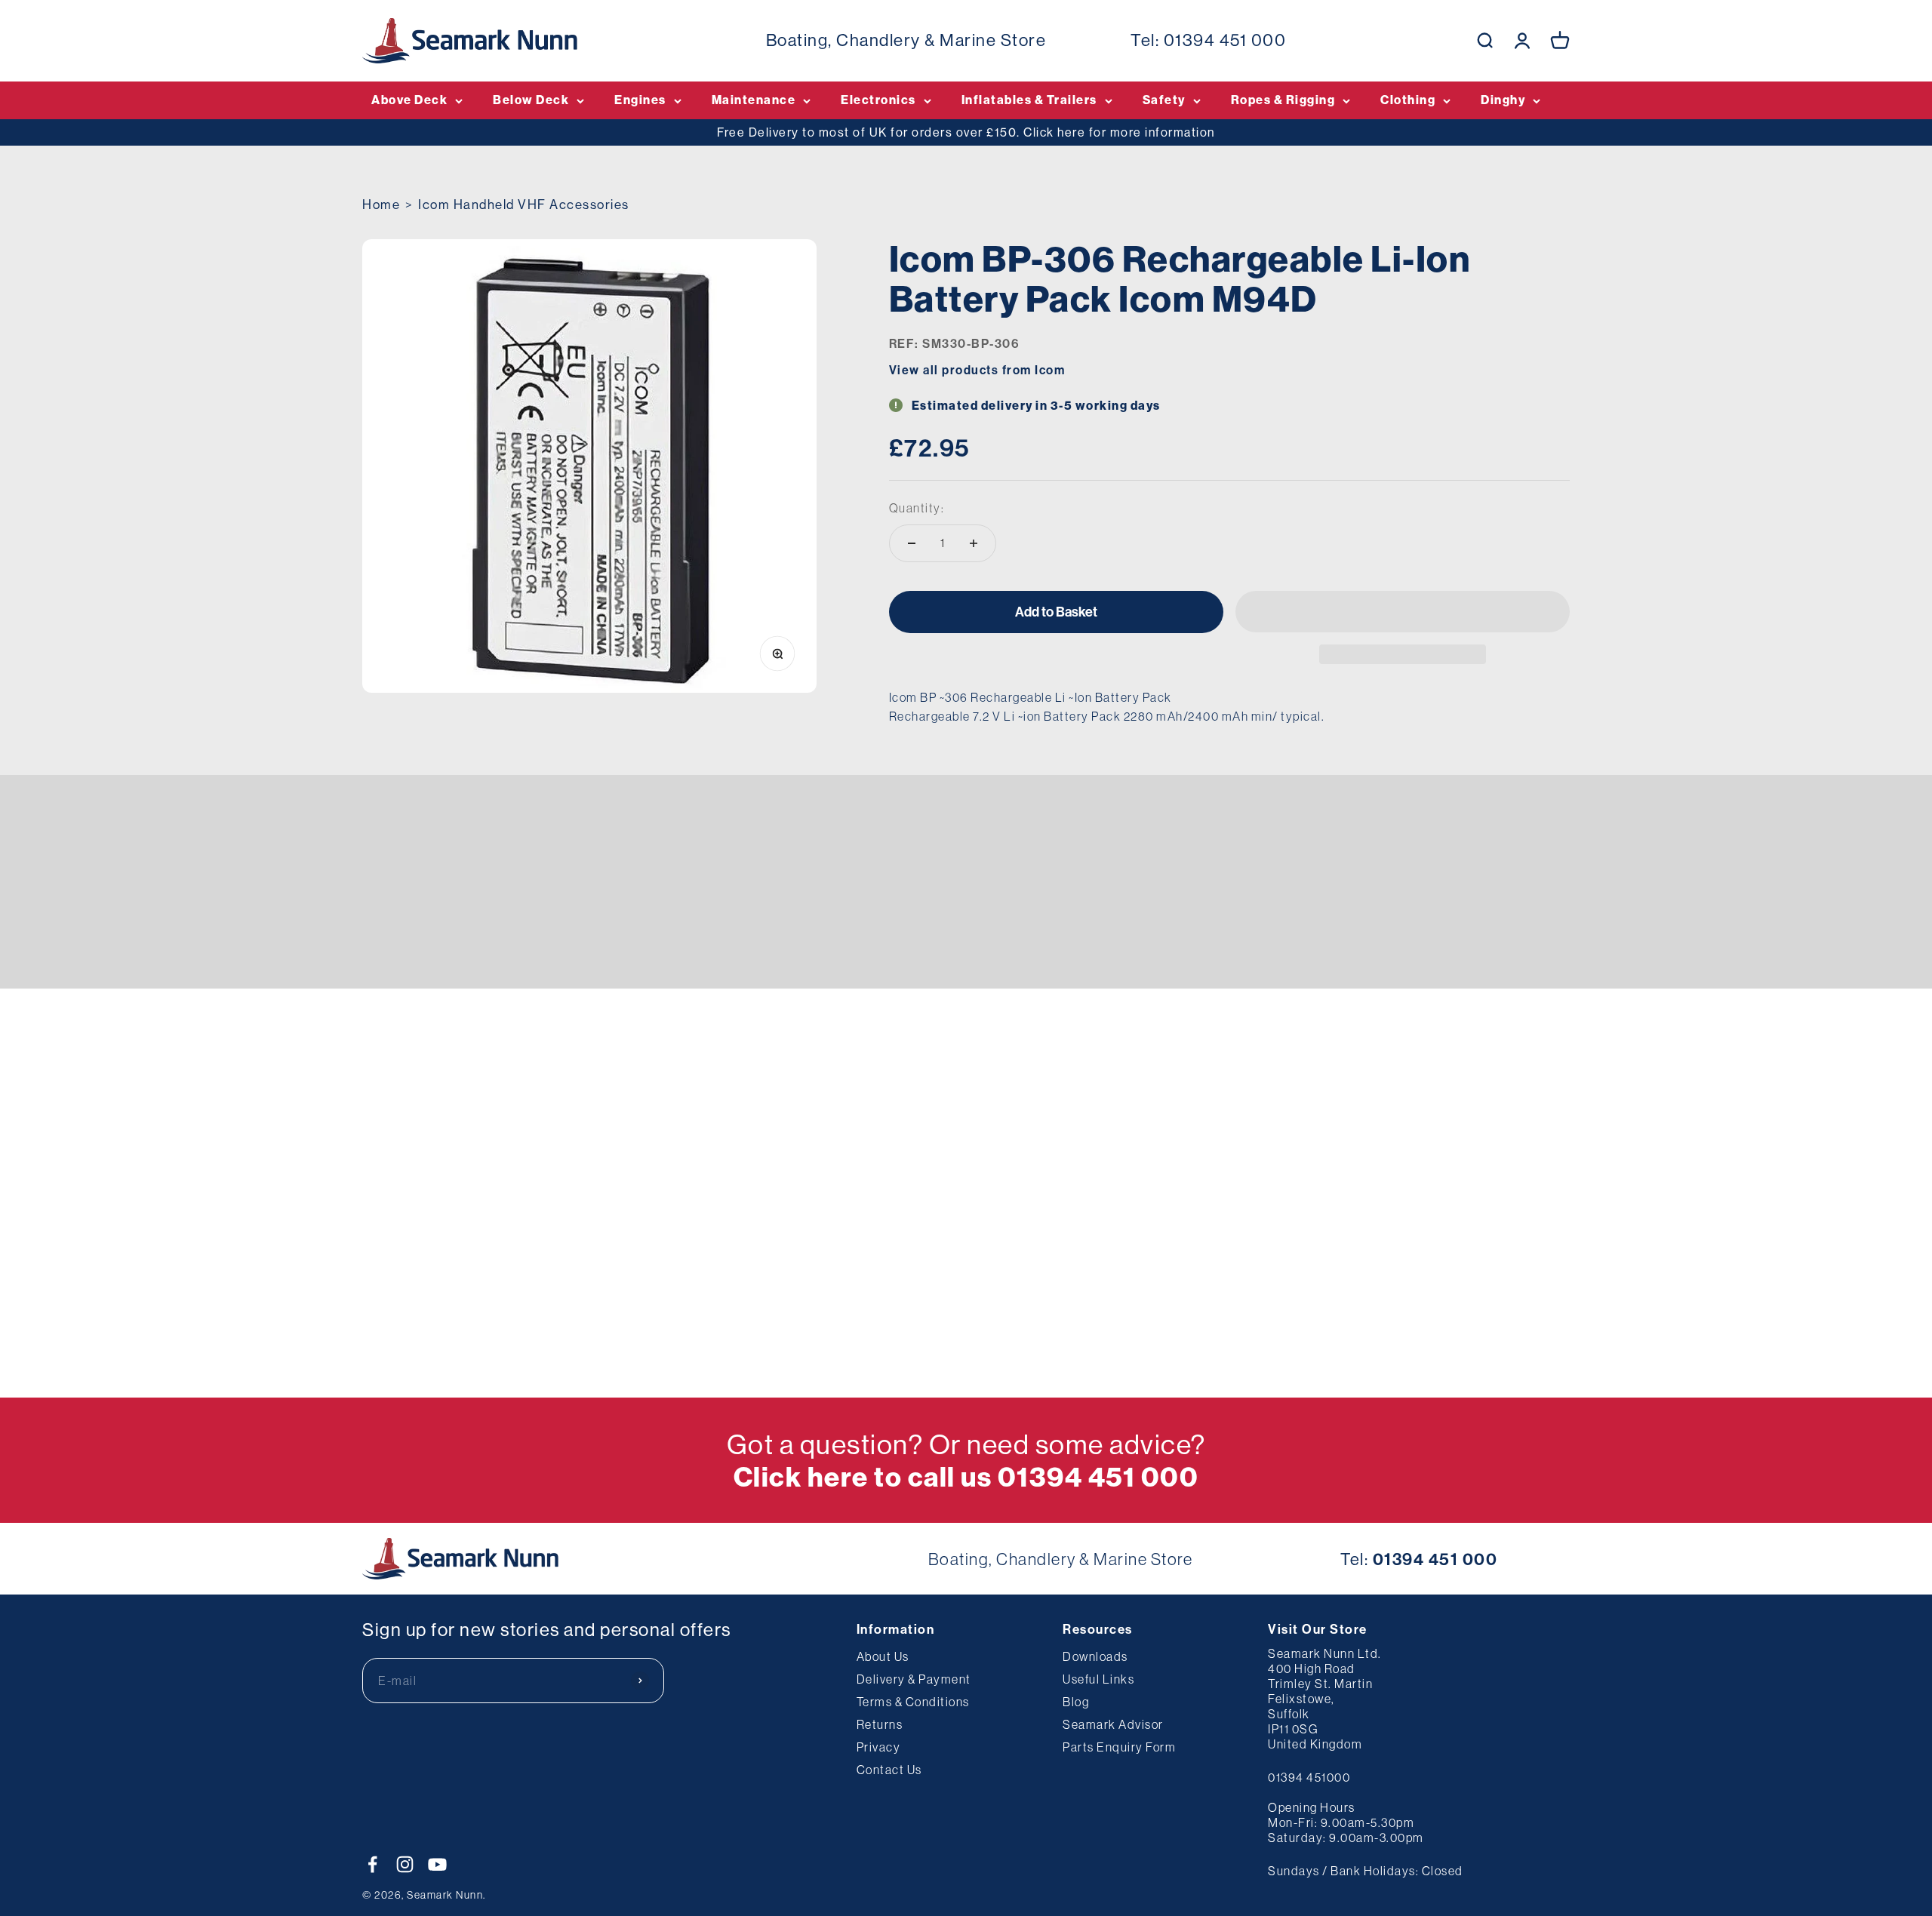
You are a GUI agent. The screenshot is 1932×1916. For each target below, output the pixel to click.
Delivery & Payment (914, 1679)
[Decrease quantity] (912, 543)
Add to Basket (1056, 612)
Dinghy (1503, 100)
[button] (1403, 612)
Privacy (879, 1747)
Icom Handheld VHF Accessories (524, 204)
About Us (883, 1656)
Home (381, 204)
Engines (640, 100)
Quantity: (917, 508)
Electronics (878, 100)
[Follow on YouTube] (437, 1864)
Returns (880, 1724)
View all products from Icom (977, 370)
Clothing (1408, 100)
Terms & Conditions (913, 1702)
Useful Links (1098, 1679)
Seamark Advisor (1113, 1724)
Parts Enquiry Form (1119, 1747)
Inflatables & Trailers (1029, 100)
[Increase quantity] (974, 543)
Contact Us (889, 1770)
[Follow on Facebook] (372, 1864)
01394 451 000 (1225, 40)
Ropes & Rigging (1283, 100)
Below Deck (531, 100)
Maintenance (754, 100)
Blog (1076, 1702)
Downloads (1095, 1656)
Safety (1164, 100)
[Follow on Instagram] (405, 1864)
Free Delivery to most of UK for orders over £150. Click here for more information (966, 132)
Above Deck (409, 100)
